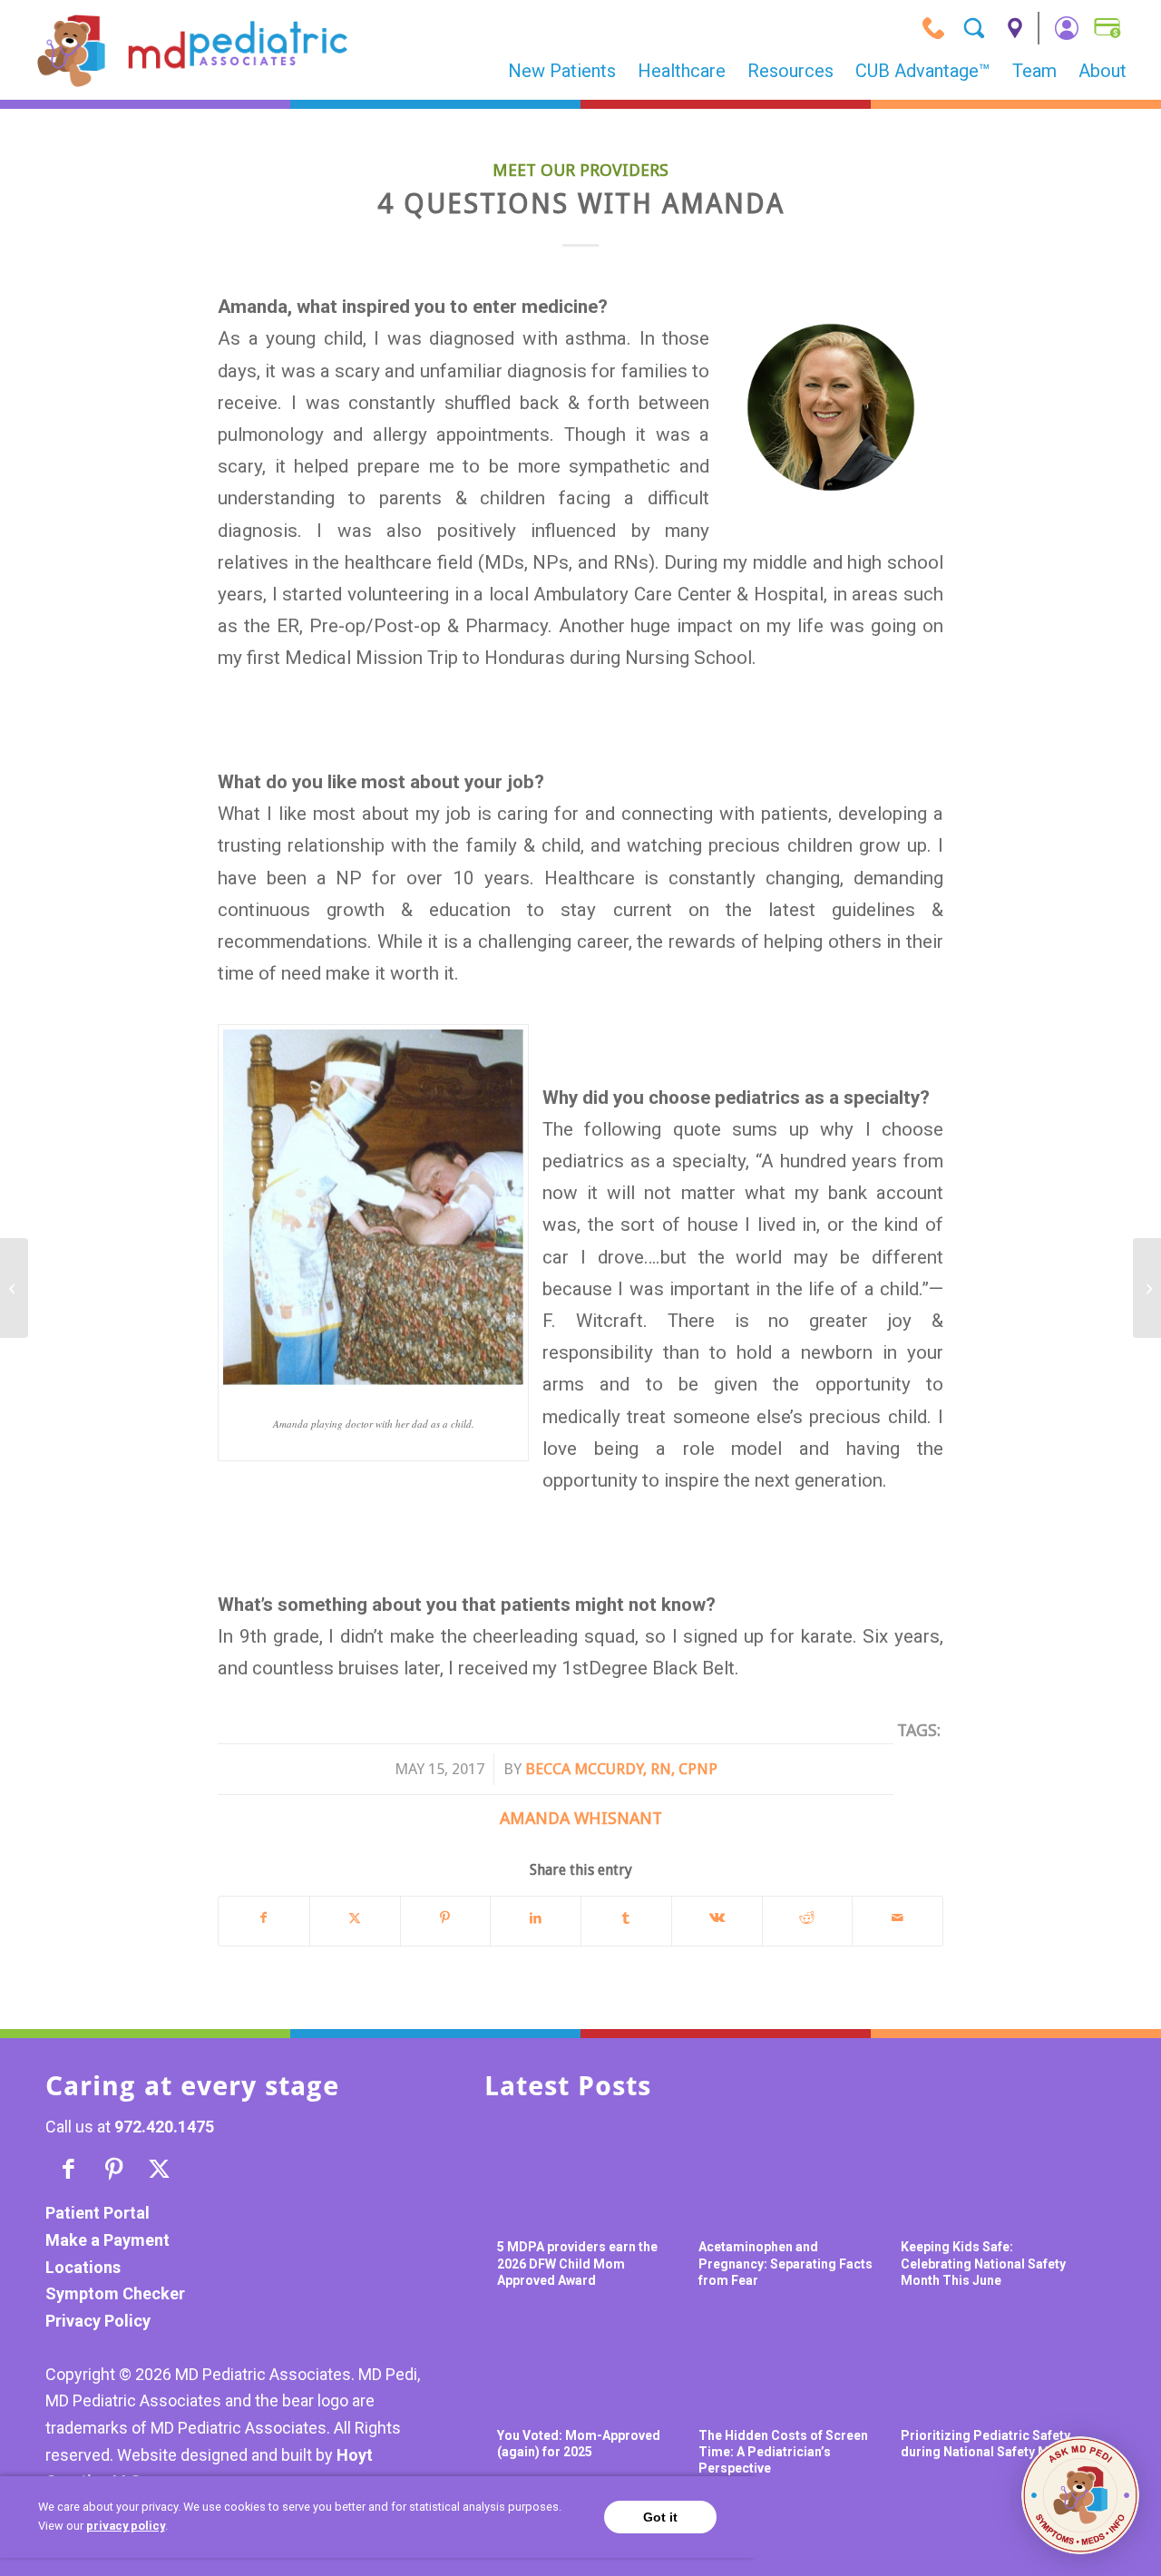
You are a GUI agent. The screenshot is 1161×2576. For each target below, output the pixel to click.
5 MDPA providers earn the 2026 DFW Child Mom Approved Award (577, 2263)
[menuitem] (562, 75)
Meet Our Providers (580, 170)
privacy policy (126, 2526)
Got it (660, 2517)
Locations (83, 2267)
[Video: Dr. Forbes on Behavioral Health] (14, 1288)
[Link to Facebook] (68, 2170)
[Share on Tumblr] (626, 1918)
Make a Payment (107, 2240)
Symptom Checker (115, 2293)
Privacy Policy (98, 2321)
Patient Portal (98, 2213)
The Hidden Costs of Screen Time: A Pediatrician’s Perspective (783, 2452)
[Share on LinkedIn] (536, 1918)
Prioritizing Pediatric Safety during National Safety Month (989, 2444)
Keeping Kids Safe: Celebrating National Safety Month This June (983, 2263)
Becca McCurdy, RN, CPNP (621, 1769)
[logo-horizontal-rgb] (192, 50)
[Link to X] (159, 2170)
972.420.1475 (164, 2127)
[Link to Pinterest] (113, 2170)
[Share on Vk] (717, 1918)
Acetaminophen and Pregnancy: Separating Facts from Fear (785, 2263)
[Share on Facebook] (264, 1918)
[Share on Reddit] (808, 1918)
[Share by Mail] (898, 1918)
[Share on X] (355, 1918)
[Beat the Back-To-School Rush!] (1147, 1288)
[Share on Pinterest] (446, 1918)
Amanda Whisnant (581, 1818)
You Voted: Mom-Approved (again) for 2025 (579, 2444)
